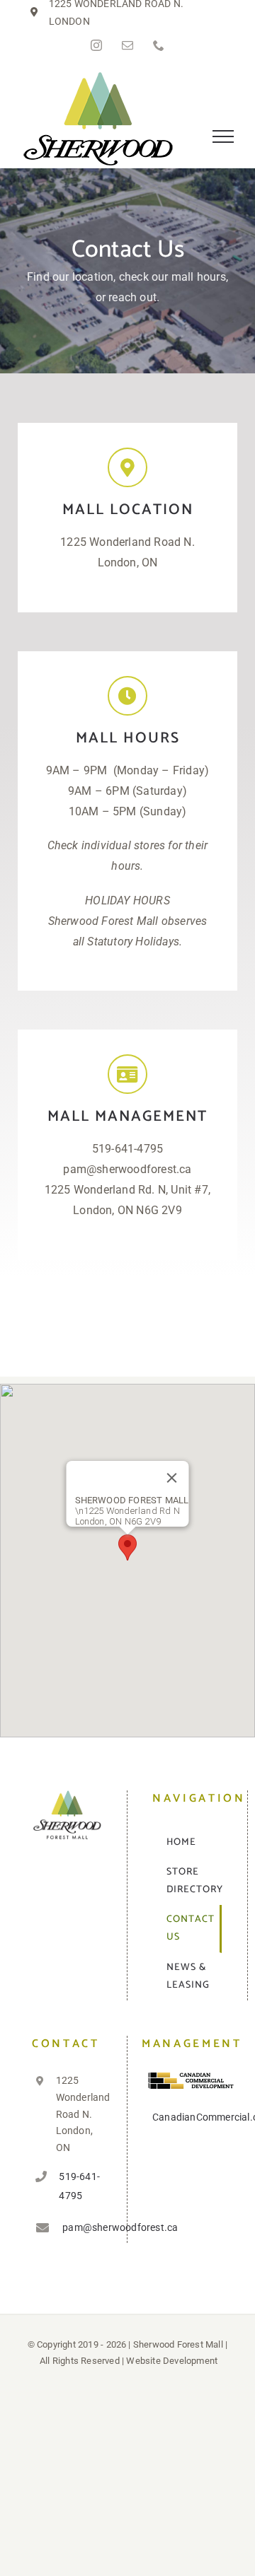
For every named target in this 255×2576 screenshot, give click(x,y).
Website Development (172, 2361)
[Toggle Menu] (223, 136)
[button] (127, 1548)
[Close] (172, 1478)
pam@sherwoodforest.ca (82, 2227)
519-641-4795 (79, 2186)
